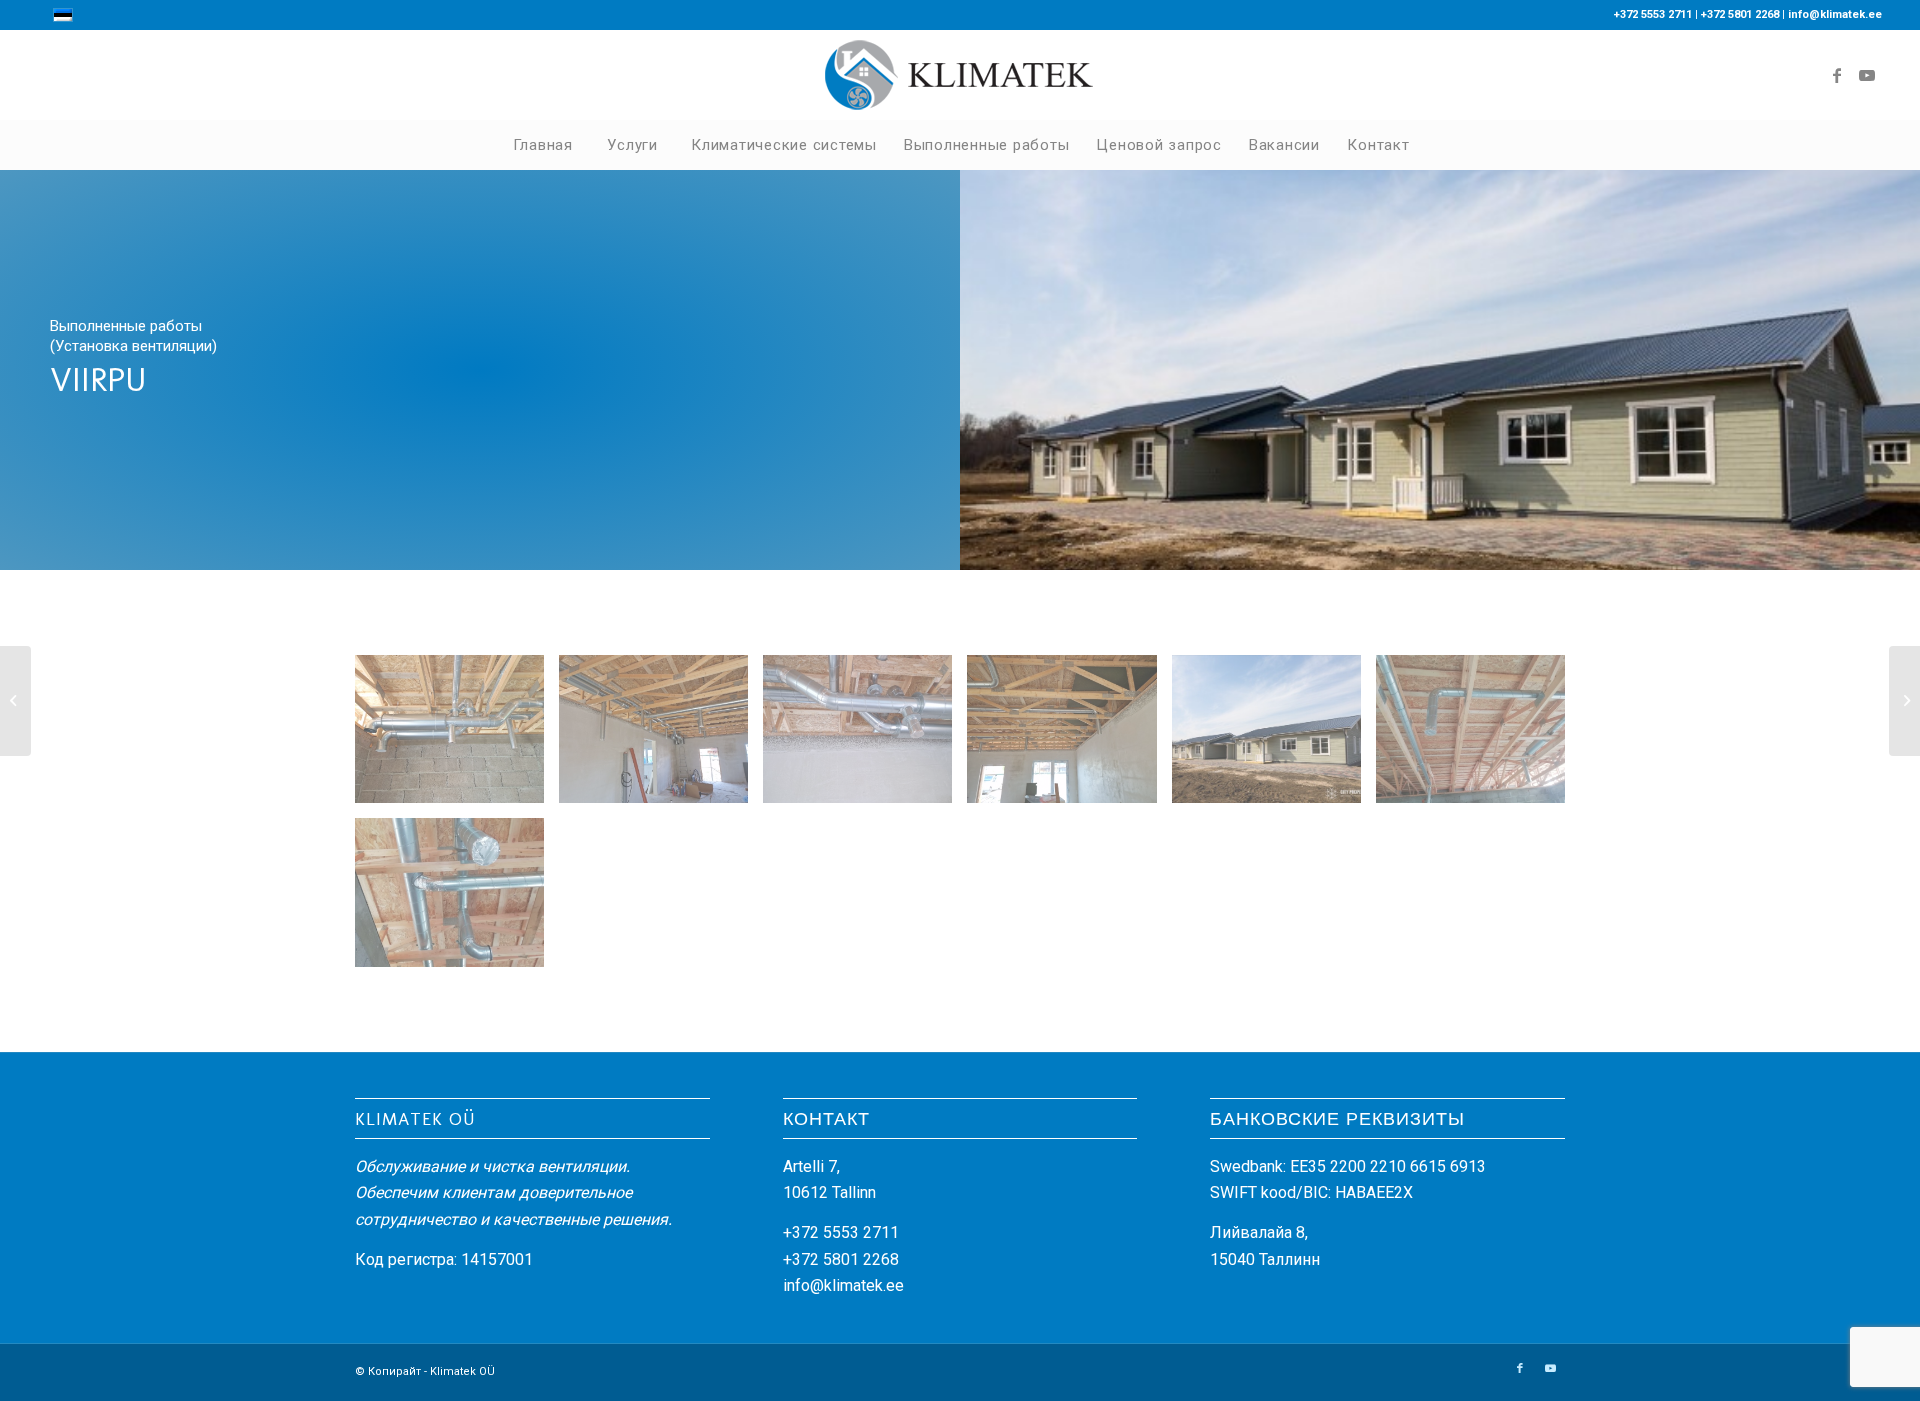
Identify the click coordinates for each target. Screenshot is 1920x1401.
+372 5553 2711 (1653, 14)
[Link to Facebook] (1837, 75)
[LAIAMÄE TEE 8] (1904, 701)
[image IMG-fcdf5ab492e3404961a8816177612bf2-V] (457, 899)
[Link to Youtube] (1867, 75)
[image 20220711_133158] (457, 736)
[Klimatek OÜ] (960, 75)
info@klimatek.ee (1835, 14)
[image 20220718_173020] (661, 736)
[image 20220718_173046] (865, 736)
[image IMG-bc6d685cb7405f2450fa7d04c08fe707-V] (1478, 736)
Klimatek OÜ (462, 1371)
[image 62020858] (1274, 736)
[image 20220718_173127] (1069, 736)
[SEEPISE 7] (15, 701)
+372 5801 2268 (1740, 14)
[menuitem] (542, 145)
